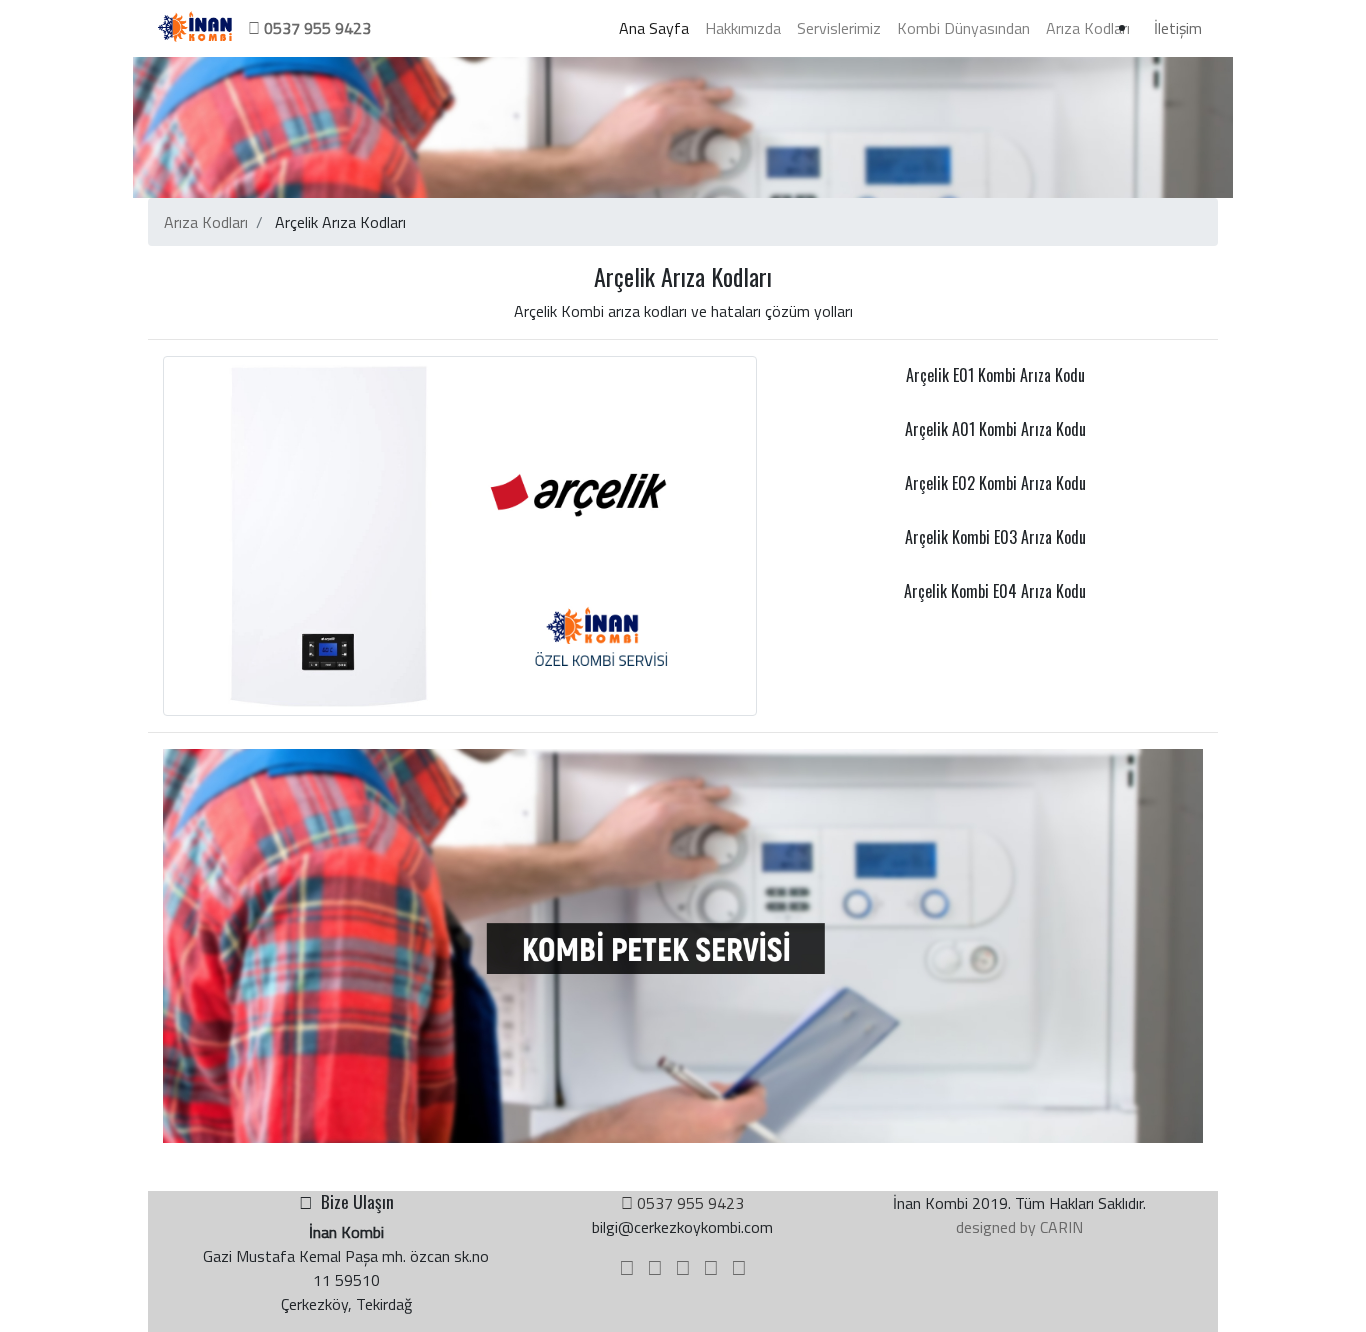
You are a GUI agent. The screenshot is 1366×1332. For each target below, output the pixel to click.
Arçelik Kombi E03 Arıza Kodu (995, 537)
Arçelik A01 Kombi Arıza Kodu (995, 429)
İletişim (1178, 28)
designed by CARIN (1019, 1227)
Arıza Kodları (1088, 28)
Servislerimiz (839, 28)
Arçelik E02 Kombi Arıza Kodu (995, 483)
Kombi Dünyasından (963, 28)
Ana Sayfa (658, 27)
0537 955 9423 (688, 1203)
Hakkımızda (743, 28)
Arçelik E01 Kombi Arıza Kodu (995, 375)
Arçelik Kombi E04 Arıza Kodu (995, 591)
